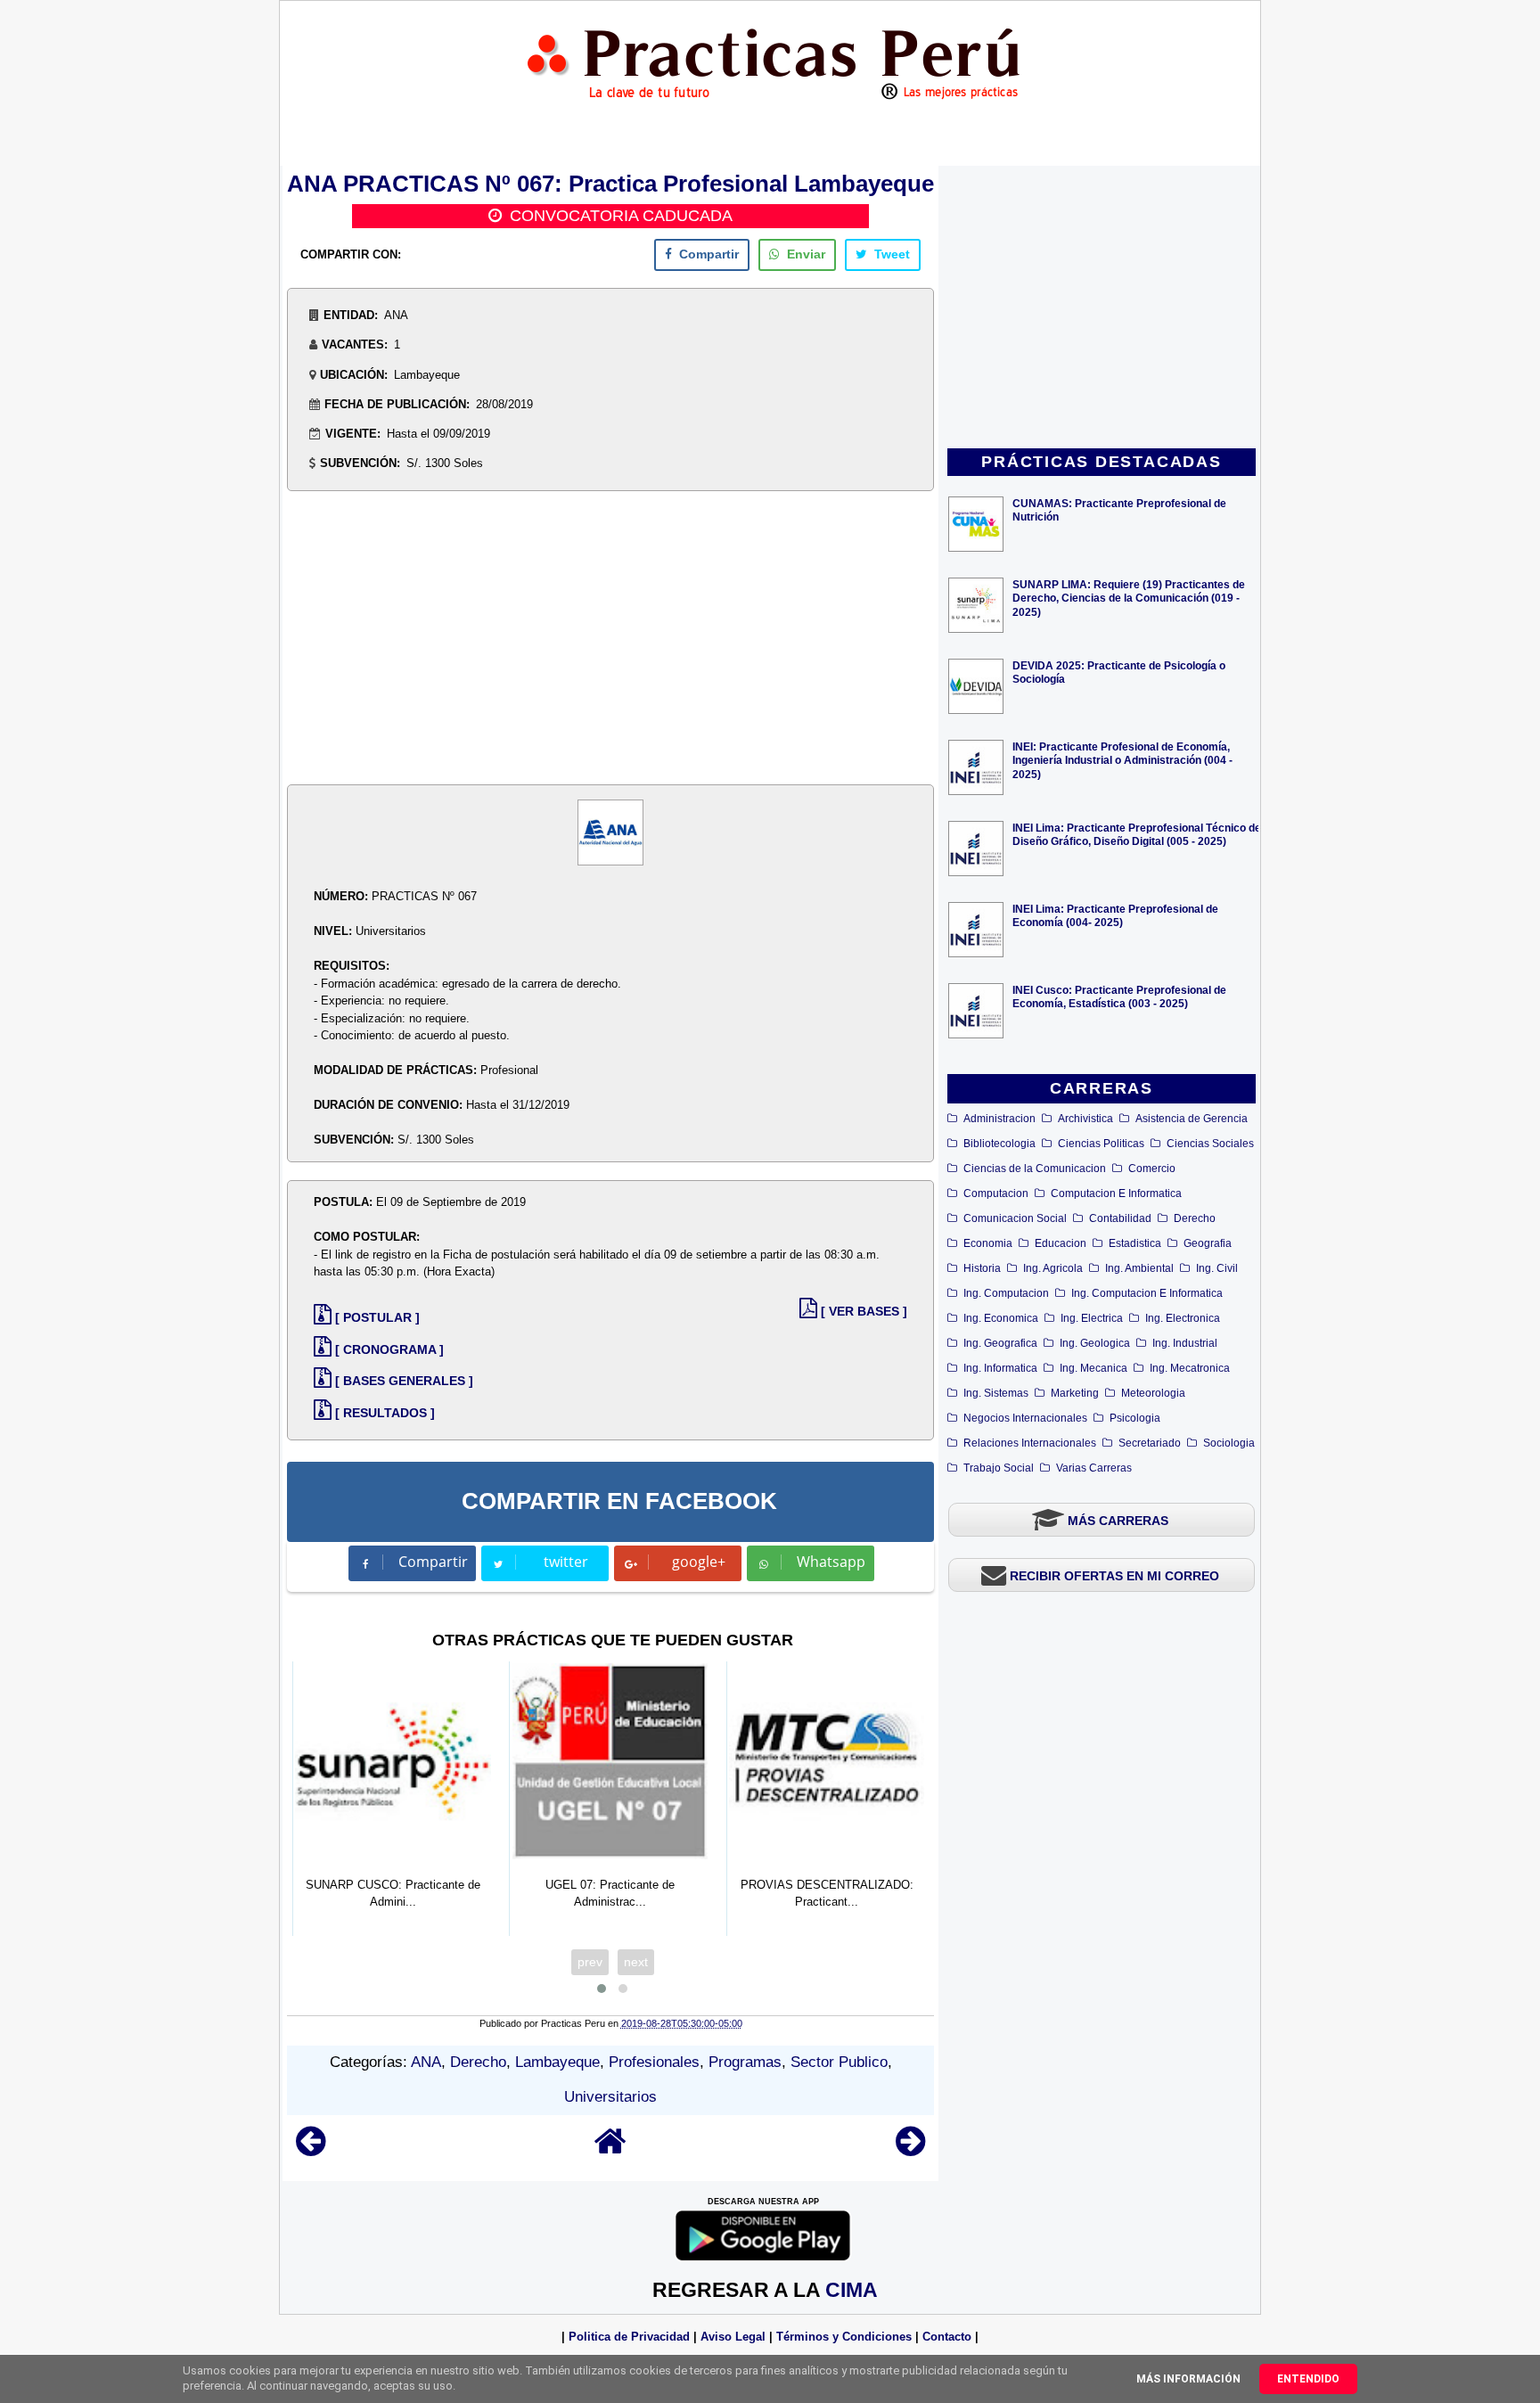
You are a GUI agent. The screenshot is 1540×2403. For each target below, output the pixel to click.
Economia (988, 1243)
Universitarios (610, 2097)
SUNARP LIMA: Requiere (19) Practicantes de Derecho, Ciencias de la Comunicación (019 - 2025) (1129, 598)
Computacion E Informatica (1116, 1193)
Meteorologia (1153, 1393)
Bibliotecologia (999, 1144)
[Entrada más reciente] (311, 2149)
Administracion (999, 1119)
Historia (982, 1268)
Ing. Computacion (1006, 1293)
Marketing (1075, 1393)
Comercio (1152, 1169)
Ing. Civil (1217, 1268)
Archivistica (1085, 1119)
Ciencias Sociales (1210, 1144)
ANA (426, 2062)
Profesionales (654, 2062)
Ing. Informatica (1000, 1368)
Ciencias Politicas (1101, 1144)
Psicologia (1135, 1418)
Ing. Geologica (1095, 1343)
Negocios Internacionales (1025, 1418)
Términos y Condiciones (844, 2337)
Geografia (1208, 1243)
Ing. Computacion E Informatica (1147, 1293)
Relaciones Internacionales (1030, 1443)
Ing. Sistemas (996, 1393)
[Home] (610, 2149)
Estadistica (1135, 1243)
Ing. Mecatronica (1190, 1368)
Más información (1188, 2379)
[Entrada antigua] (910, 2149)
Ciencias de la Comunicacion (1035, 1169)
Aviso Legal (733, 2337)
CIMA (852, 2290)
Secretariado (1150, 1443)
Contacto (947, 2337)
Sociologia (1229, 1443)
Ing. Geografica (1000, 1343)
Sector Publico (839, 2062)
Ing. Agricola (1053, 1268)
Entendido (1308, 2379)
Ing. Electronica (1183, 1318)
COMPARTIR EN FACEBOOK (619, 1501)
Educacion (1061, 1243)
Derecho (1195, 1218)
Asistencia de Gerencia (1192, 1119)
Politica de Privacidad (629, 2337)
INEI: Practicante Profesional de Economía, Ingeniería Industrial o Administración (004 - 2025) (1122, 760)
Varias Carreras (1094, 1468)
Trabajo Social (999, 1468)
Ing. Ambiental (1139, 1268)
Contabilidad (1120, 1218)
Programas (745, 2062)
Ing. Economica (1001, 1318)
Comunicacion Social (1015, 1218)
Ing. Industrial (1185, 1343)
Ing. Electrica (1092, 1318)
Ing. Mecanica (1094, 1368)
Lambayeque (557, 2062)
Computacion (996, 1193)
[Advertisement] (1102, 308)
